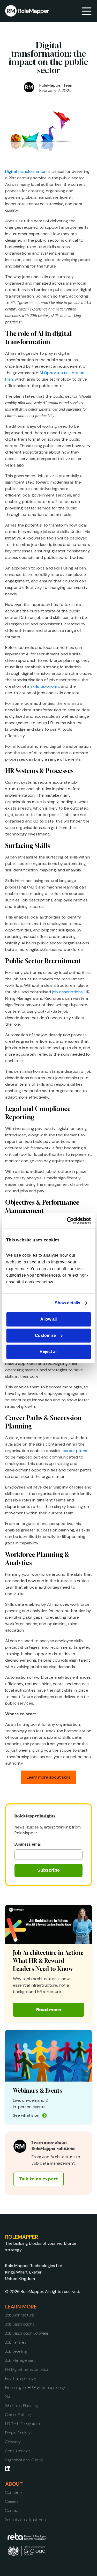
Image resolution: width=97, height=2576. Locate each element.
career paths (75, 1451)
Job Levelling (16, 2351)
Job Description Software (27, 2333)
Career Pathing (18, 2415)
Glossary (13, 2442)
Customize (45, 1335)
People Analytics (19, 2433)
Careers (12, 2501)
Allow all (48, 1319)
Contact (12, 2510)
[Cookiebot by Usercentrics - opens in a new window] (69, 1221)
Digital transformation (26, 171)
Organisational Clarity (24, 2460)
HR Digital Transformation (27, 2369)
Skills (9, 2397)
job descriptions (67, 992)
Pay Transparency (21, 2378)
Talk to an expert (39, 2179)
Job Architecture (20, 2315)
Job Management (21, 2360)
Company (14, 2492)
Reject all (48, 1352)
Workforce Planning (22, 2406)
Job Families (16, 2342)
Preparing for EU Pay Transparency (35, 2388)
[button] (87, 11)
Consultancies (18, 2451)
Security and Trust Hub (25, 2519)
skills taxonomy (45, 686)
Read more (49, 2010)
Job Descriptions (20, 2324)
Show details (68, 1303)
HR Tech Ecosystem (23, 2424)
